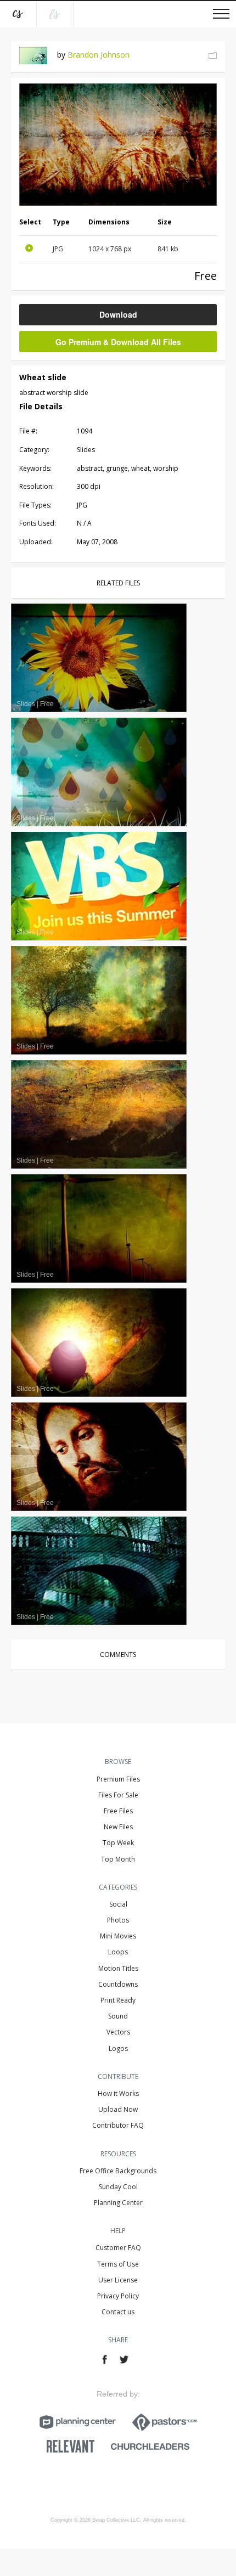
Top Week (118, 1843)
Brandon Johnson (99, 55)
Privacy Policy (118, 2296)
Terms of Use (118, 2264)
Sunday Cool (118, 2187)
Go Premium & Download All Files (118, 342)
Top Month (118, 1859)
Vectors (118, 2032)
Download (118, 314)
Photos (118, 1920)
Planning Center (118, 2203)
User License (118, 2280)
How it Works (118, 2093)
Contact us (118, 2312)
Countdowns (118, 1984)
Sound (118, 2016)
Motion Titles (118, 1968)
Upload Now (118, 2109)
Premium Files (118, 1779)
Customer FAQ (118, 2248)
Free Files (118, 1811)
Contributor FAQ (118, 2125)
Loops (118, 1952)
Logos (118, 2048)
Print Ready (118, 2000)
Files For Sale (118, 1795)
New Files (118, 1827)
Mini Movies (118, 1936)
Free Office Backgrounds (118, 2171)
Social (118, 1904)
